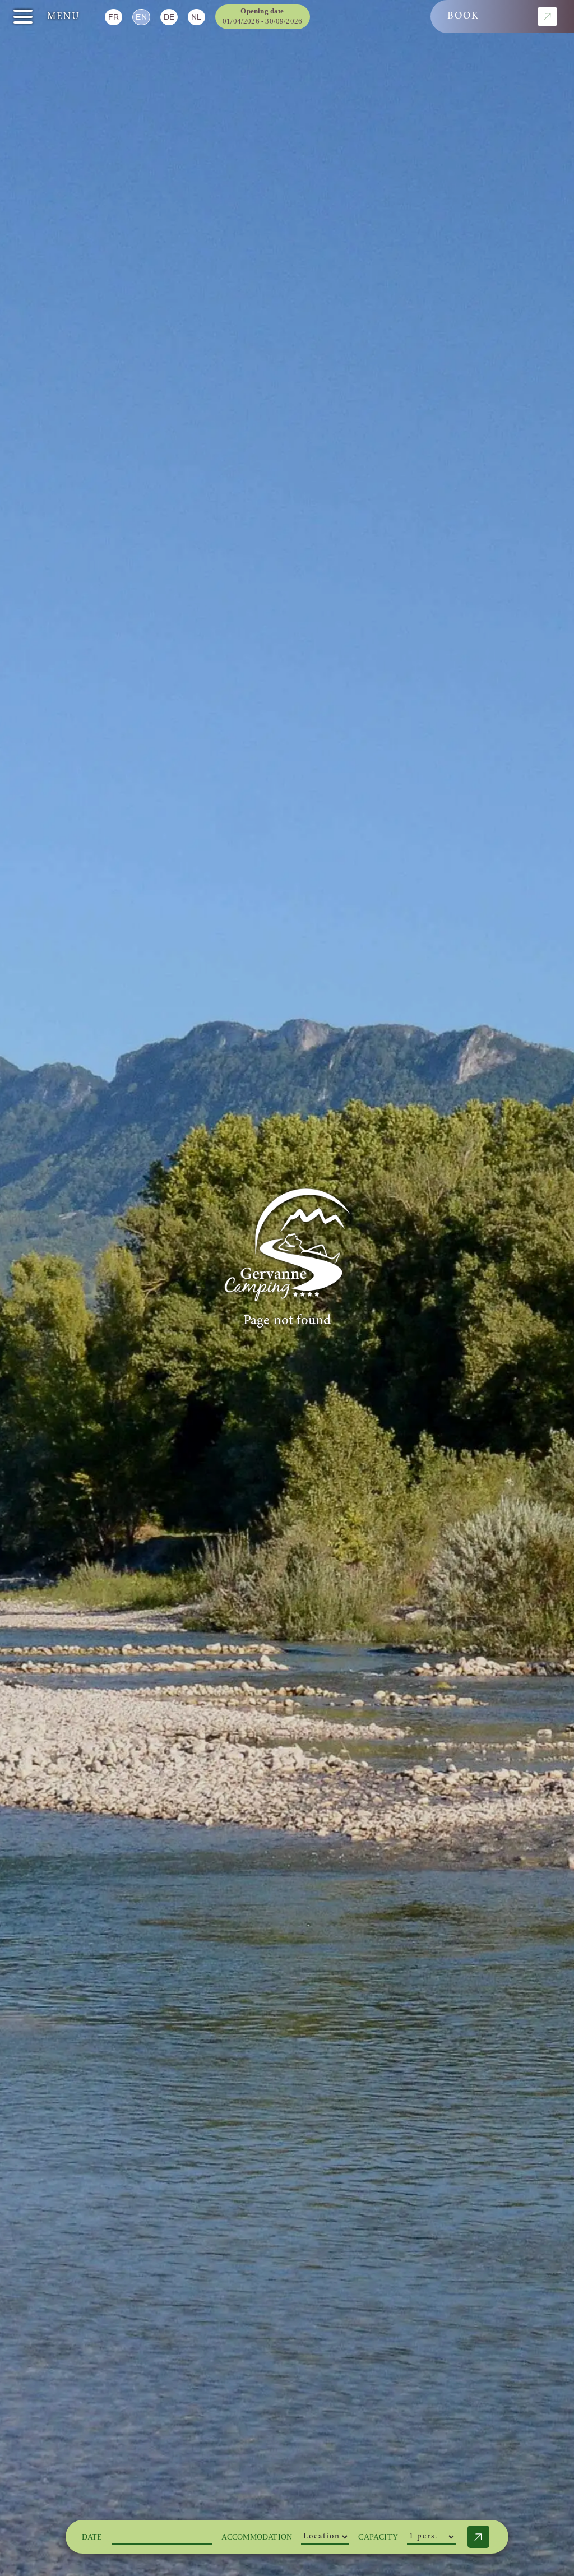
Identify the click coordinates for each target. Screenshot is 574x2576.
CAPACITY (378, 2537)
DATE (92, 2537)
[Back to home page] (287, 1245)
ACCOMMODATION (257, 2537)
